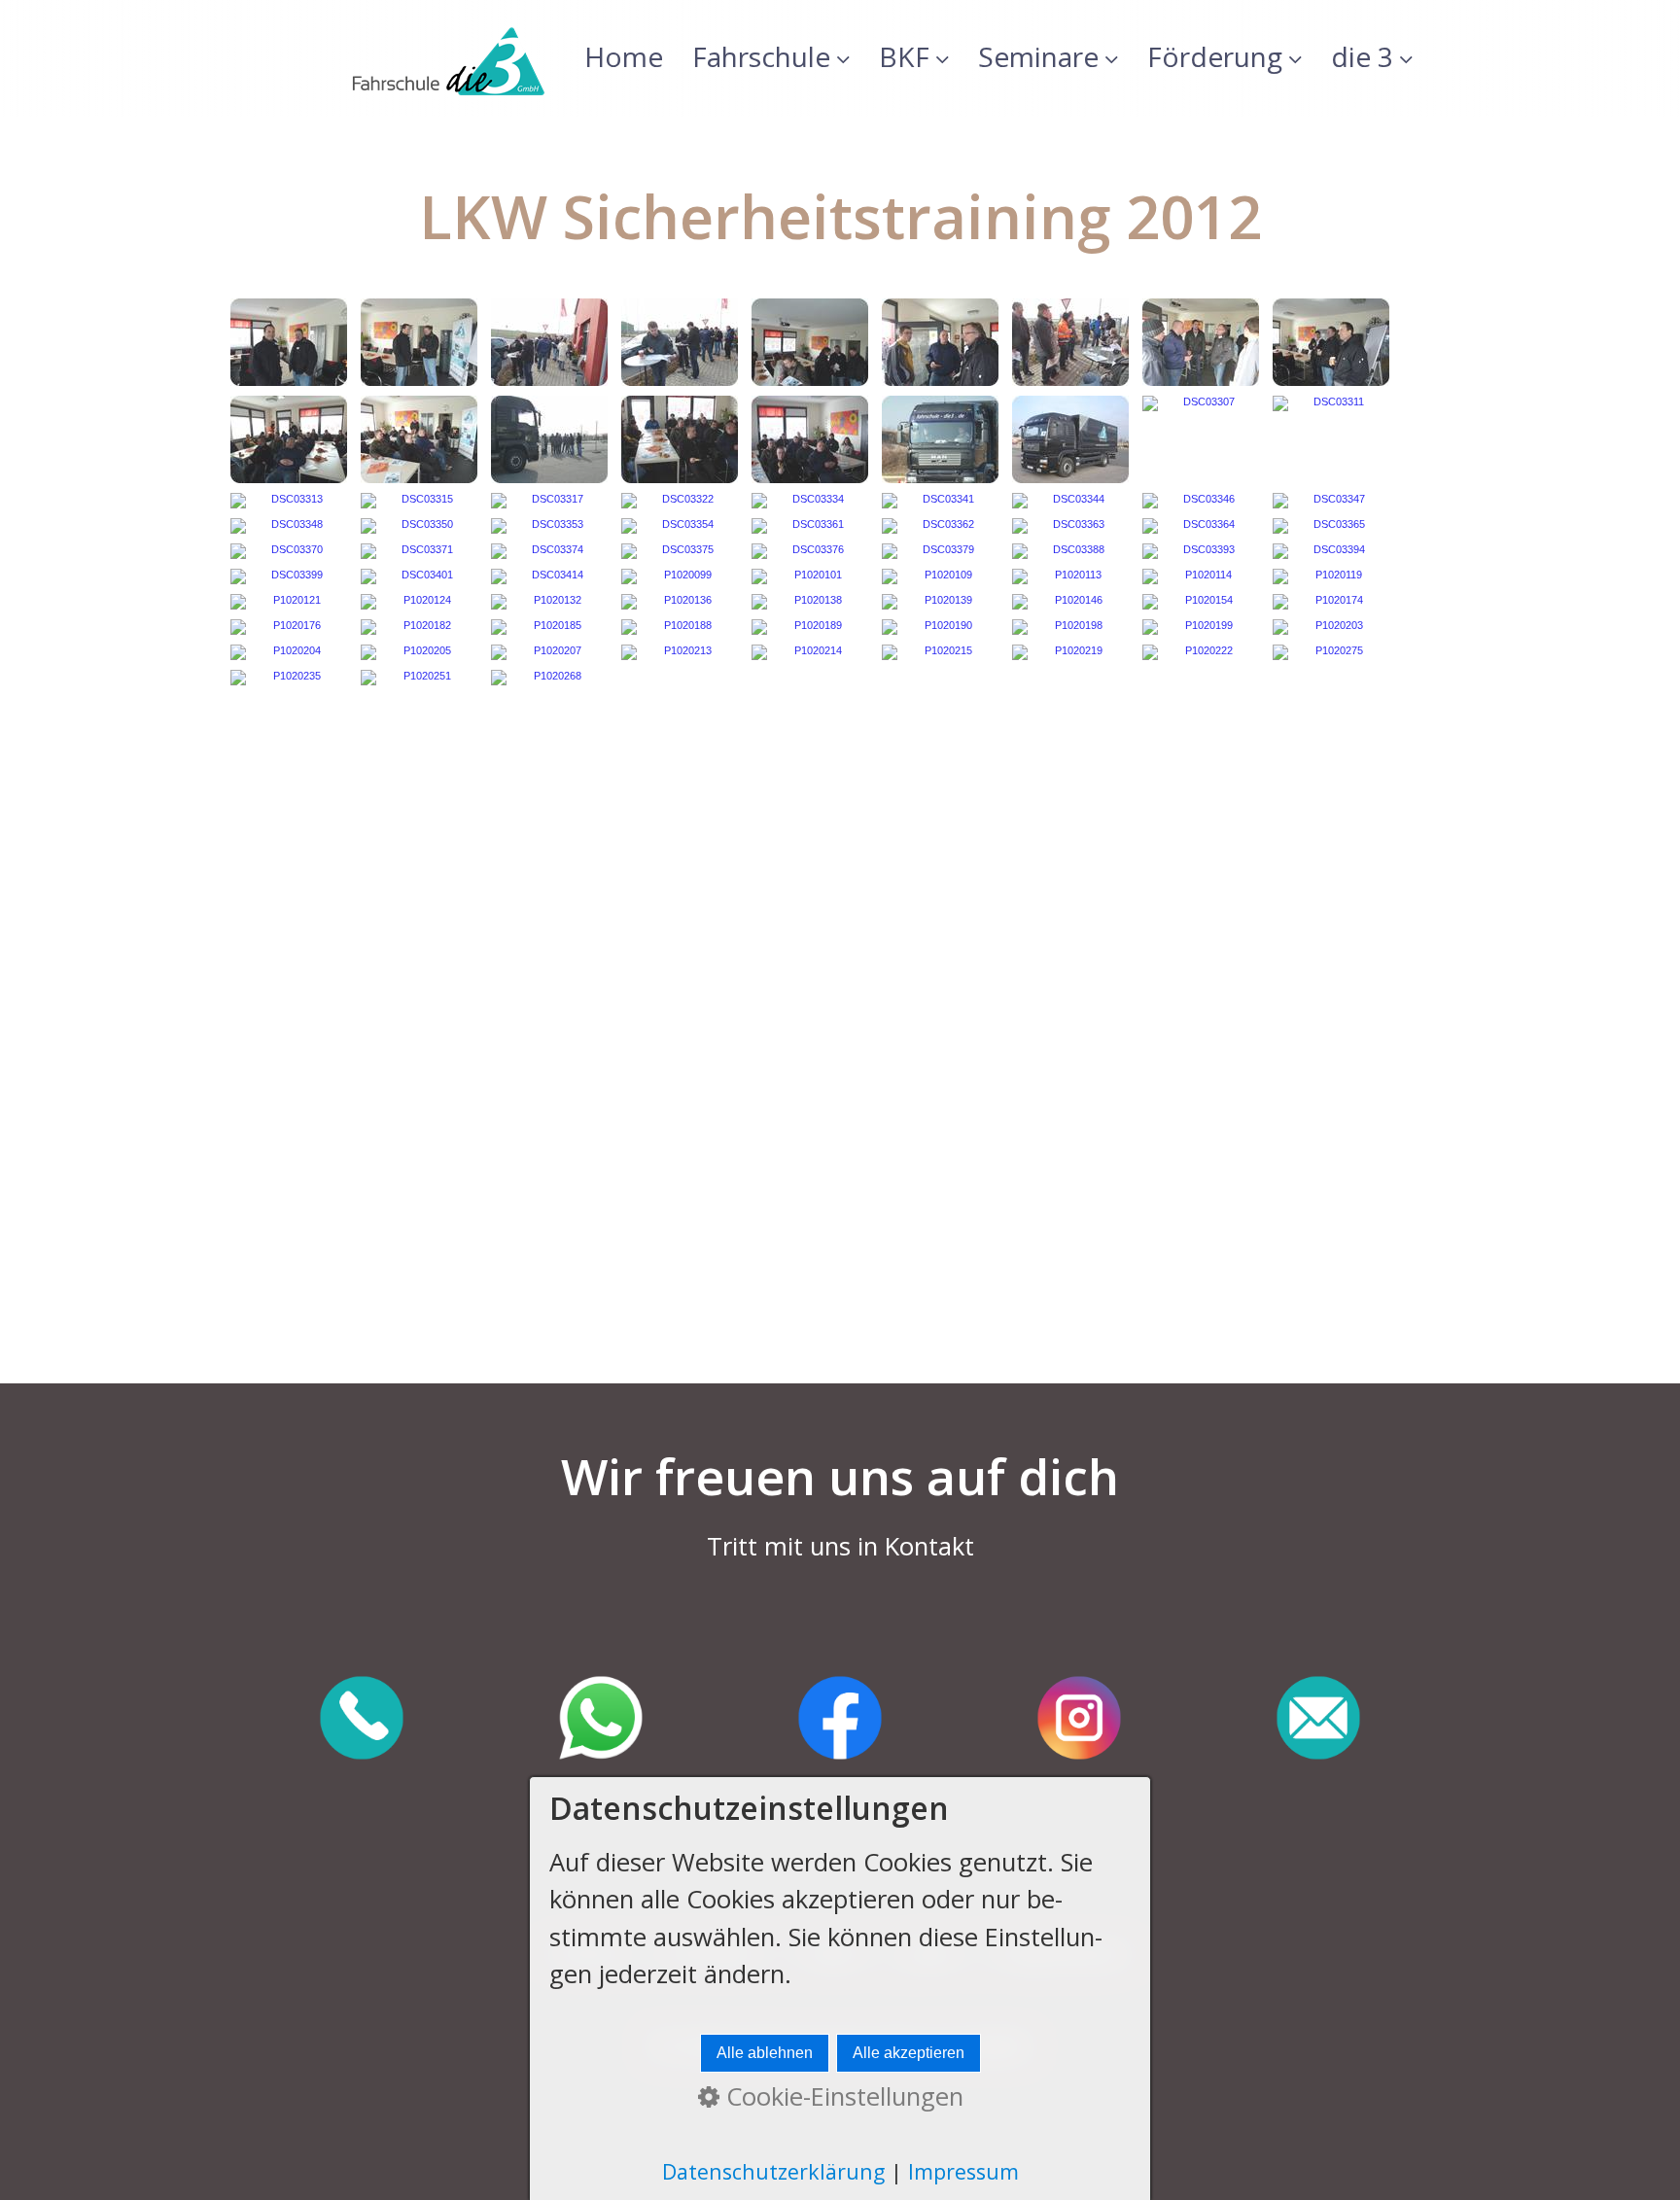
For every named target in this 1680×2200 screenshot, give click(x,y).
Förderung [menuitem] (1215, 56)
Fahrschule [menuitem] (761, 56)
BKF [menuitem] (904, 56)
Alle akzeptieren (909, 2053)
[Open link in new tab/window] (362, 1720)
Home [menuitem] (624, 56)
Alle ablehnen (765, 2053)
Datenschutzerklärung (773, 2171)
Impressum (963, 2171)
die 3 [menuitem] (1362, 56)
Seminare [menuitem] (1038, 56)
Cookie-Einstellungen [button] (841, 2096)
